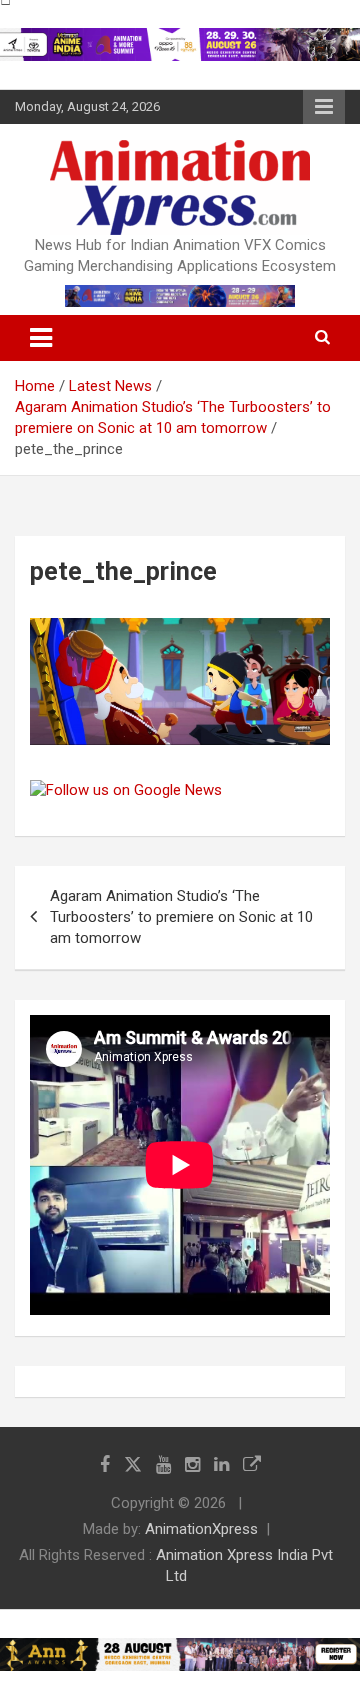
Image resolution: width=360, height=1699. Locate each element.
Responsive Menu (324, 107)
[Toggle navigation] (41, 338)
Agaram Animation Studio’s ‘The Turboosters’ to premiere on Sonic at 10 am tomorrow (181, 917)
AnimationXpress (201, 1529)
